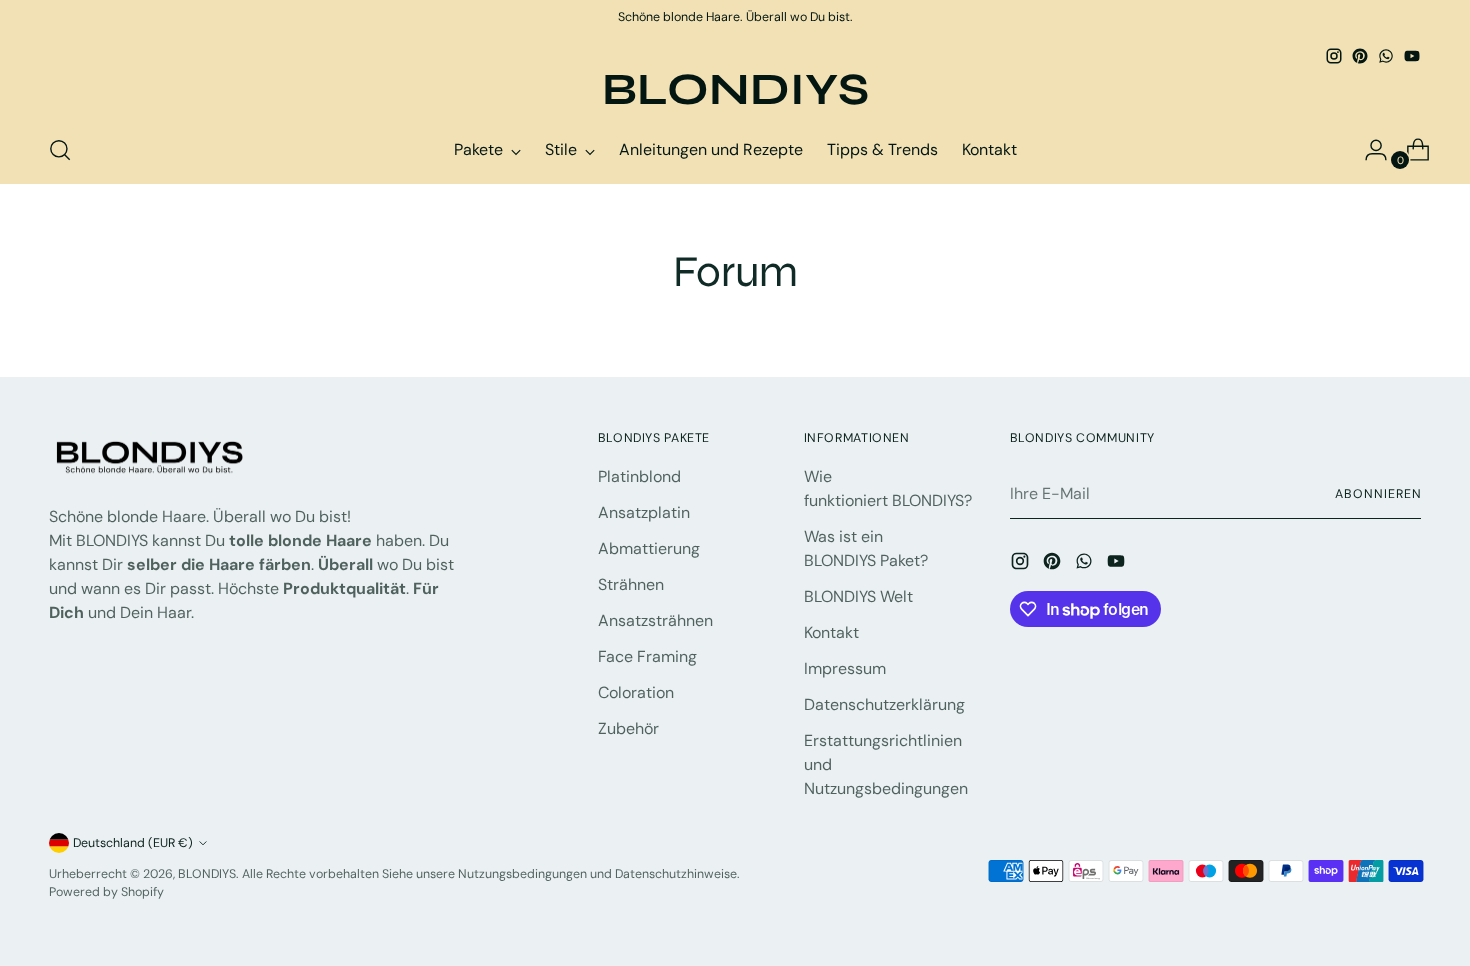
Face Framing (647, 656)
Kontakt (831, 632)
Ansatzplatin (644, 512)
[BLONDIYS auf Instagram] (1334, 56)
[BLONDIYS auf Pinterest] (1360, 56)
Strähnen (631, 584)
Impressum (845, 668)
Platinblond (639, 476)
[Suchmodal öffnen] (60, 150)
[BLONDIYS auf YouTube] (1412, 56)
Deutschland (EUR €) (133, 843)
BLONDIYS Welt (858, 596)
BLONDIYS (207, 874)
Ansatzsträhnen (655, 620)
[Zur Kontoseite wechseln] (1368, 150)
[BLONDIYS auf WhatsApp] (1386, 56)
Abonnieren (1378, 494)
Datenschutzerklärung (884, 704)
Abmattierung (649, 548)
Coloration (636, 692)
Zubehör (628, 728)
